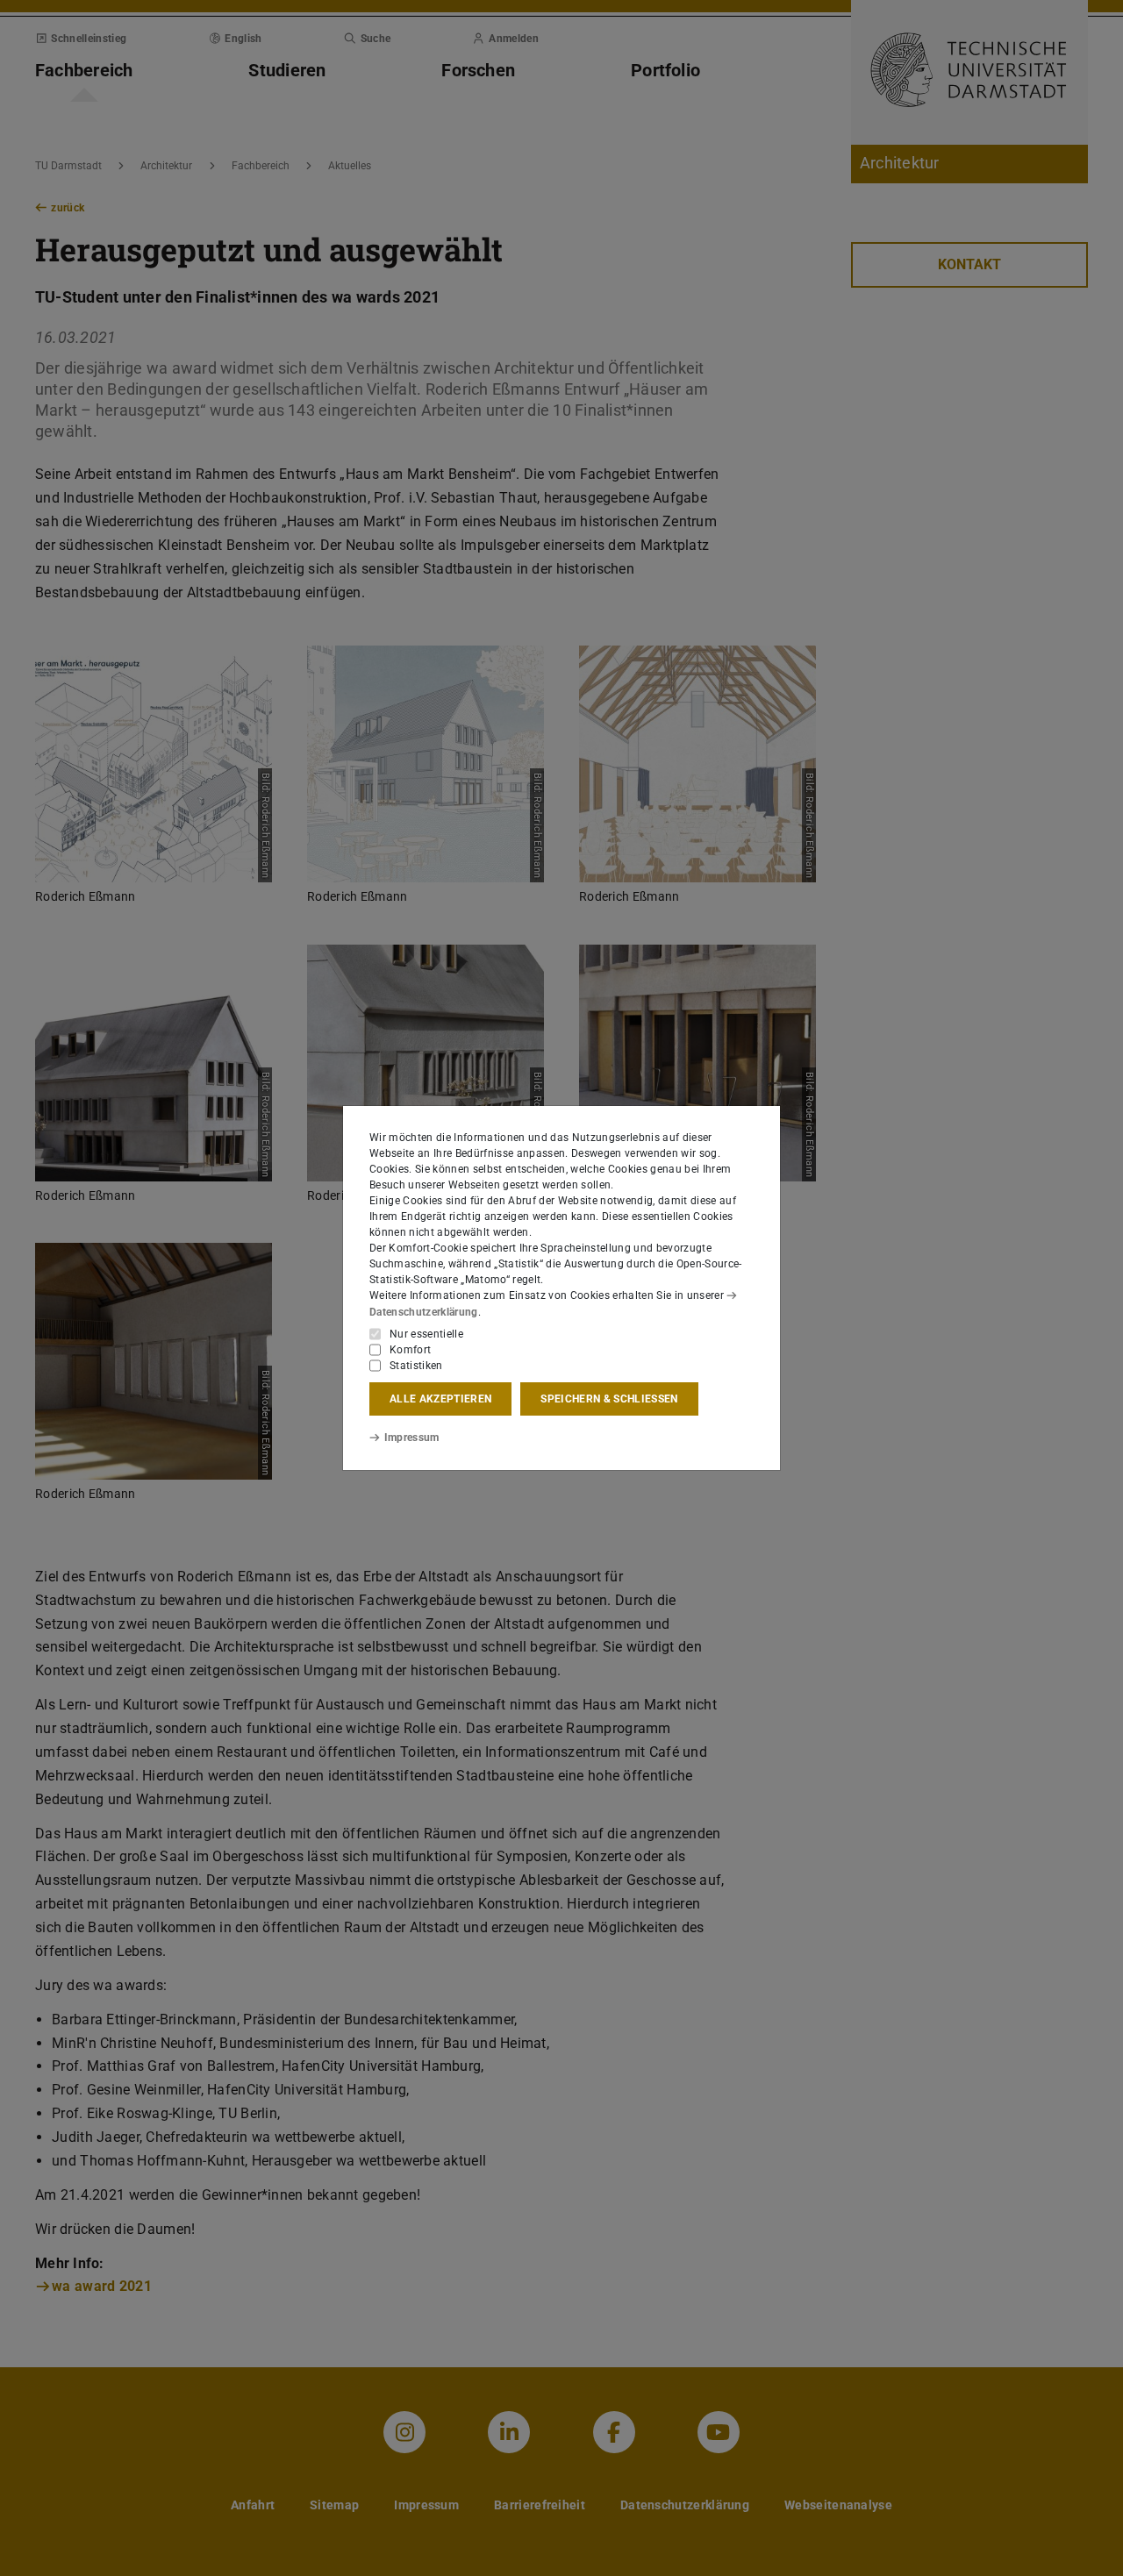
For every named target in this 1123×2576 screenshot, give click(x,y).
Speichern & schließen (609, 1399)
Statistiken (416, 1366)
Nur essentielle (426, 1334)
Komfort (410, 1350)
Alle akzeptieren (440, 1399)
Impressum (412, 1438)
